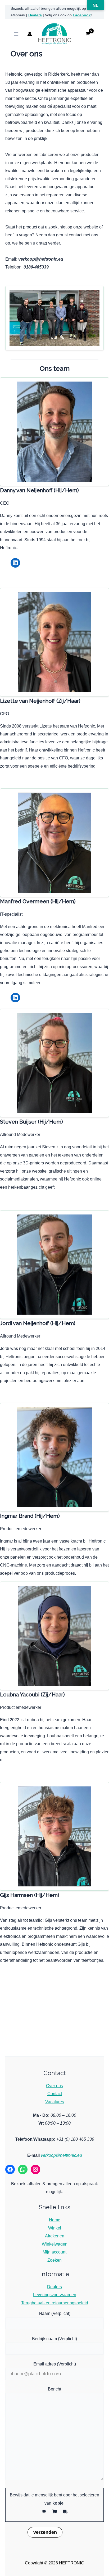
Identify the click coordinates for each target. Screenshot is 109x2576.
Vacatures (55, 2102)
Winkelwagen (55, 2244)
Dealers (35, 15)
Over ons (54, 2086)
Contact (55, 2094)
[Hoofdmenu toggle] (16, 34)
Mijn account (54, 2252)
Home (55, 2220)
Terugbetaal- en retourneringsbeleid (55, 2303)
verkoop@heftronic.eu (61, 2155)
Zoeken (54, 2260)
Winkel (55, 2228)
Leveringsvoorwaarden (55, 2295)
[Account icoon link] (30, 34)
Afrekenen (55, 2236)
